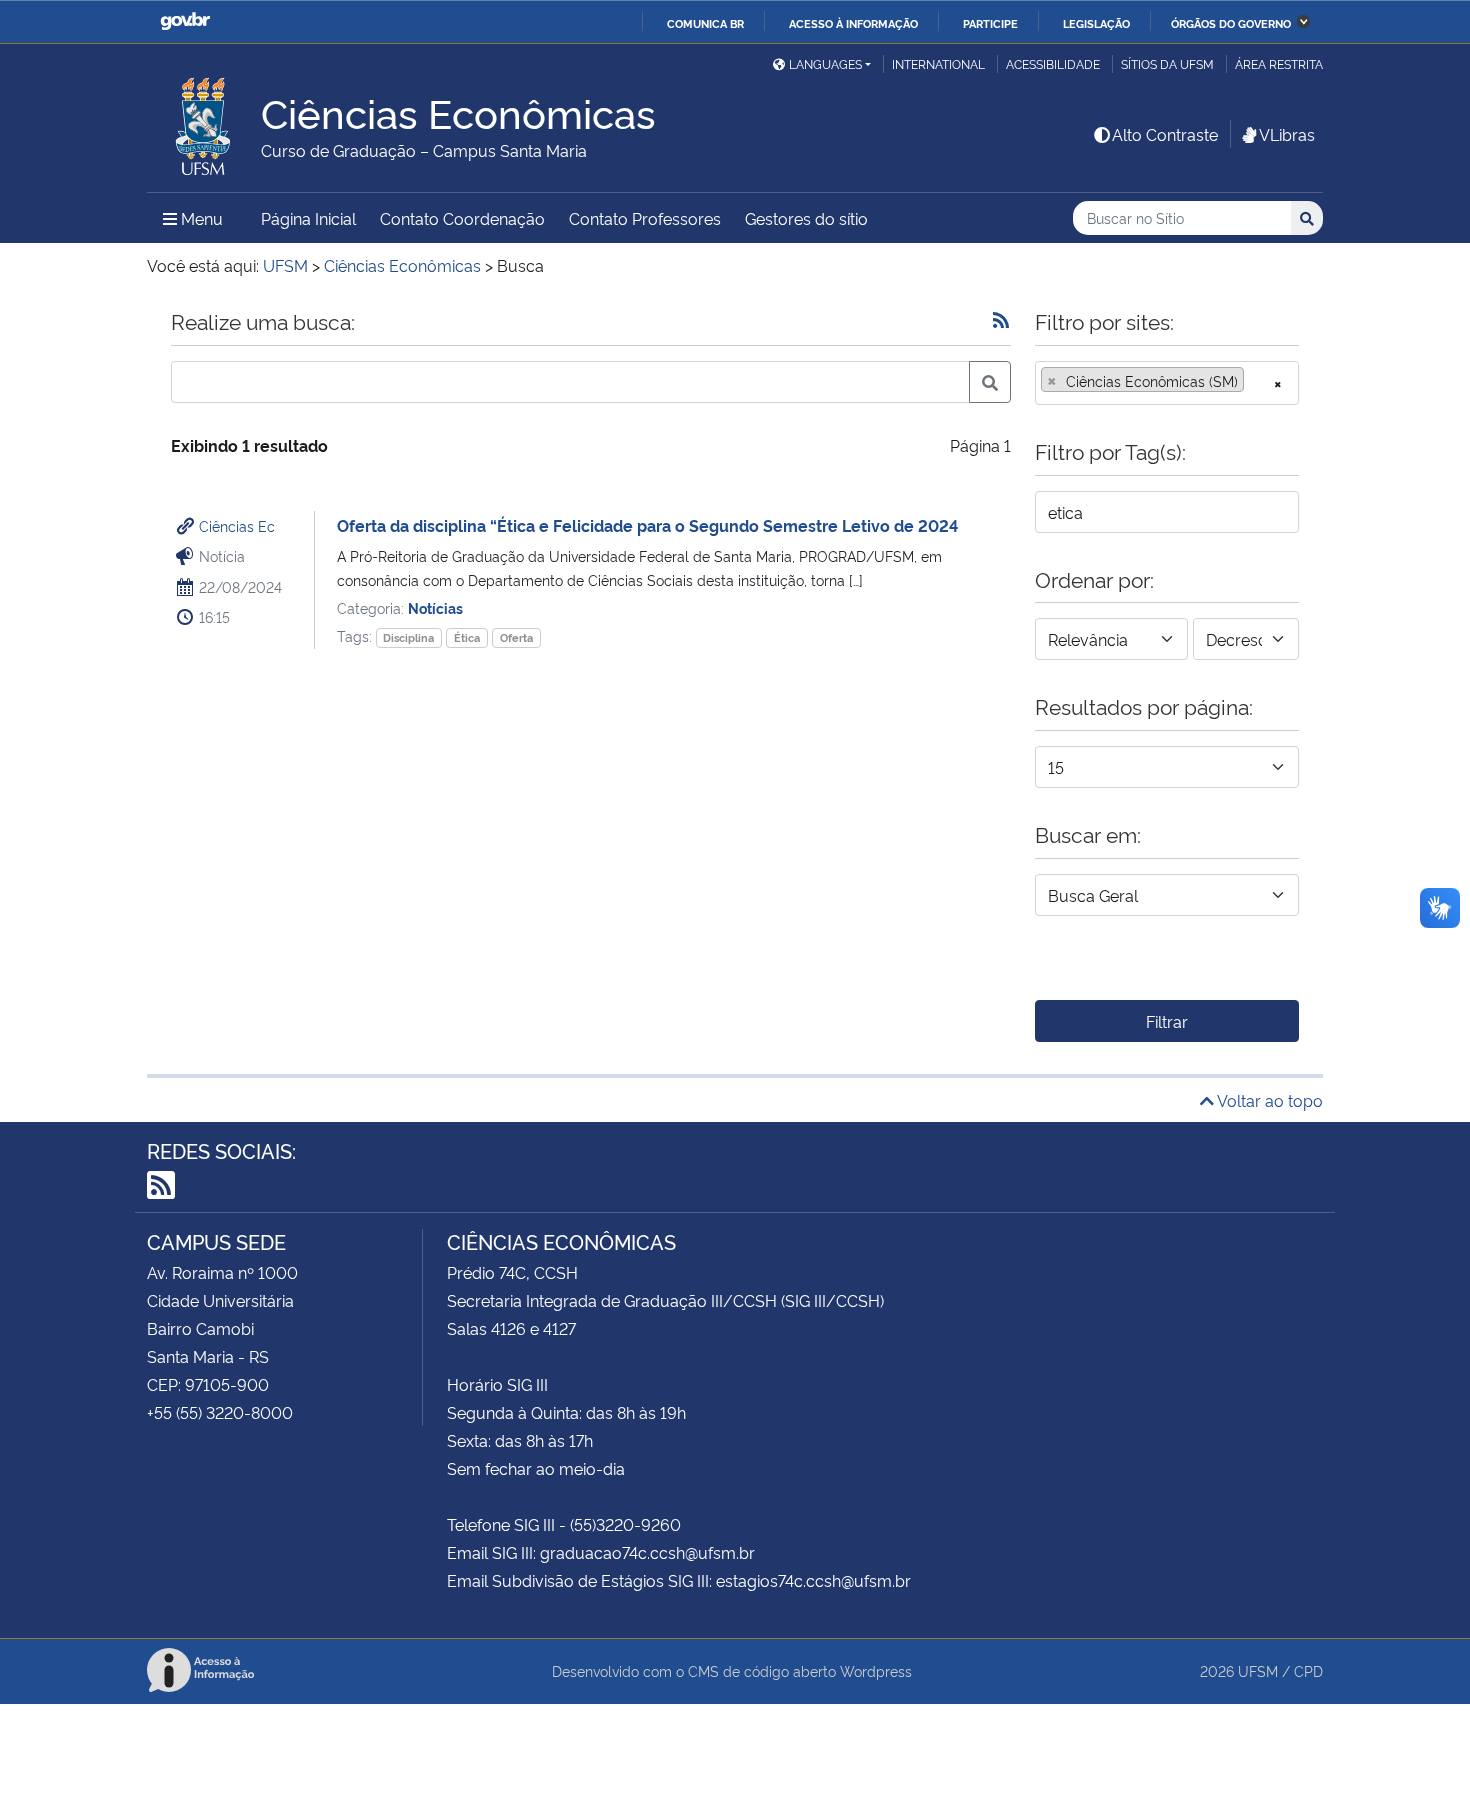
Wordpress (876, 1670)
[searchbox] (1255, 381)
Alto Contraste (1165, 134)
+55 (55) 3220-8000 (220, 1412)
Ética (467, 637)
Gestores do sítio (806, 218)
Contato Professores (645, 218)
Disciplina (408, 637)
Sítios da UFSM (1167, 63)
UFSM (1258, 1670)
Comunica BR (705, 23)
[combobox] (1167, 383)
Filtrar (1167, 1021)
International (938, 63)
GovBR (185, 21)
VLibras (1287, 134)
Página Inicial (308, 218)
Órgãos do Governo (1231, 23)
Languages (825, 63)
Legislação (1096, 23)
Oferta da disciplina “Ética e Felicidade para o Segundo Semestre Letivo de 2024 (647, 525)
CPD (1308, 1670)
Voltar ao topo (1268, 1100)
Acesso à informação (853, 23)
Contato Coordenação (462, 218)
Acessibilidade (1053, 63)
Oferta (516, 637)
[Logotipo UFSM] (204, 121)
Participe (990, 23)
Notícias (435, 607)
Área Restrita (1279, 63)
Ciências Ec (237, 525)
